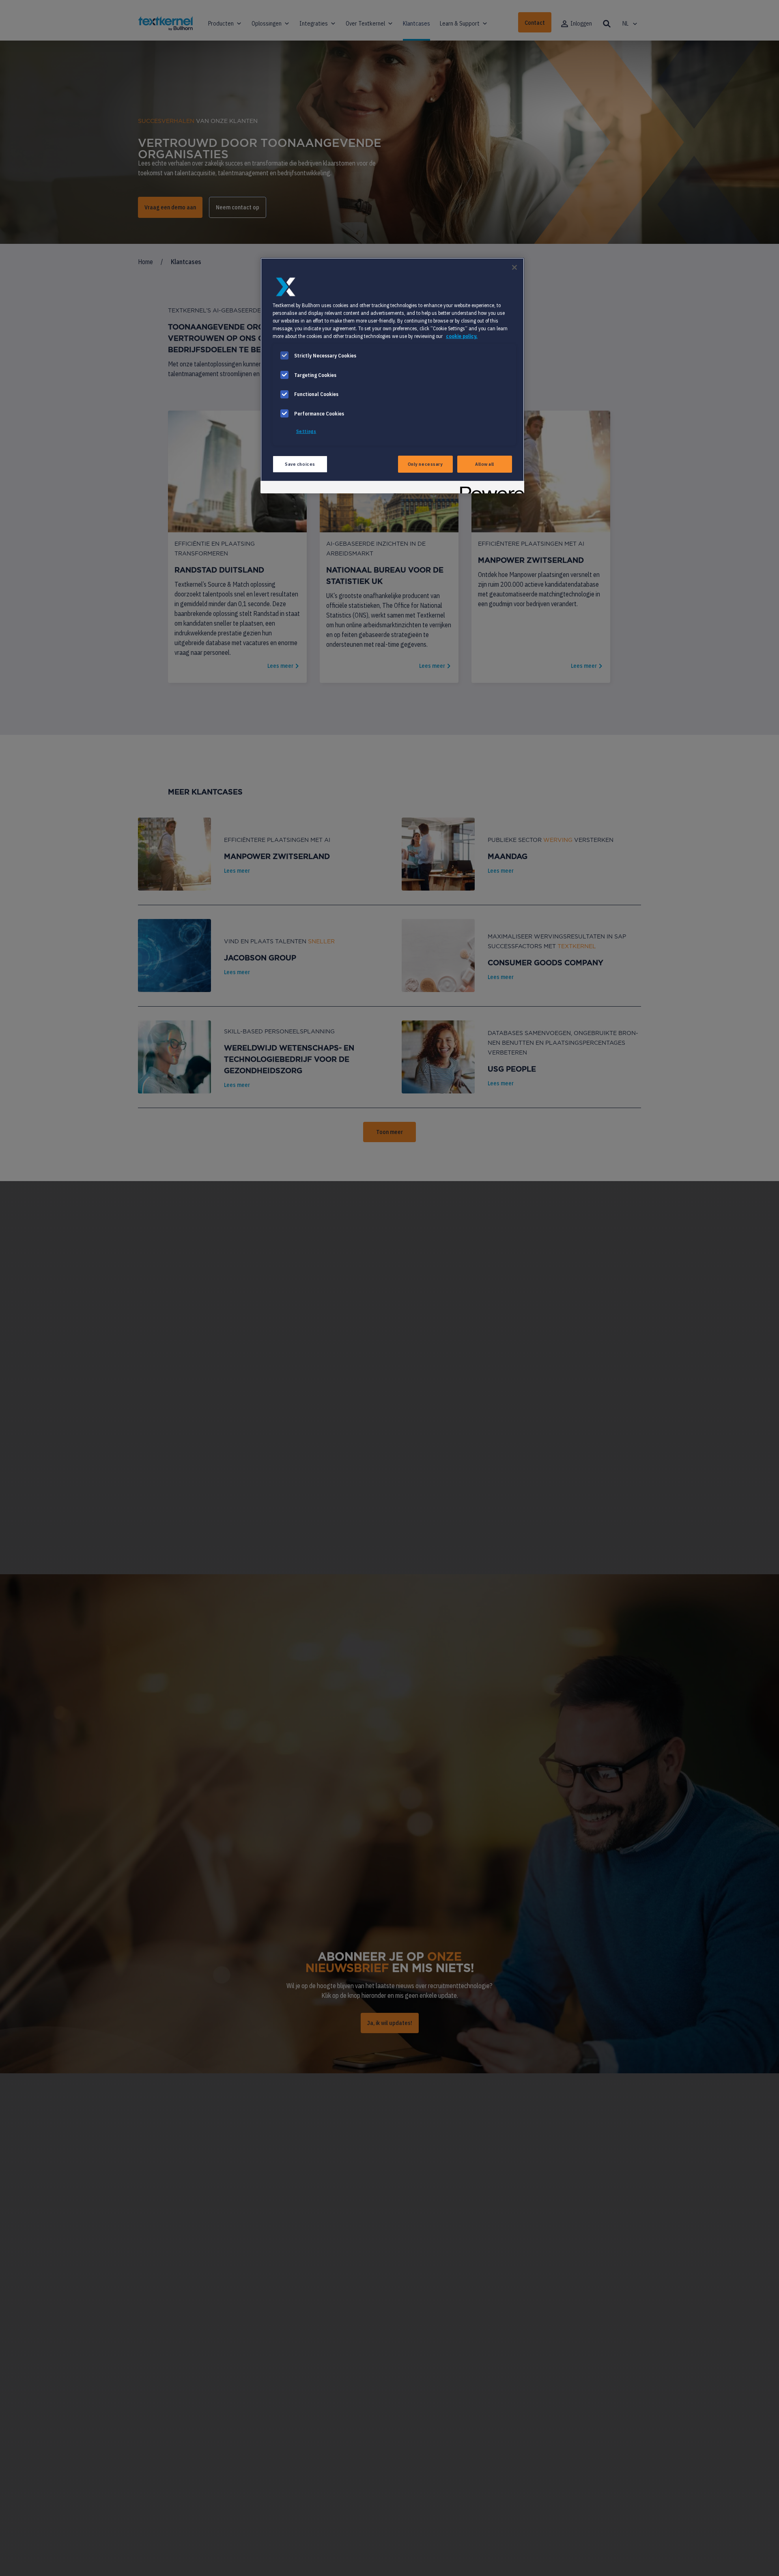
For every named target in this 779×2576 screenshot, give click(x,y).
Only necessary (425, 464)
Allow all (485, 464)
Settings (306, 431)
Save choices (300, 464)
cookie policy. (462, 336)
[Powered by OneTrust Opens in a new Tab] (489, 488)
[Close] (514, 267)
